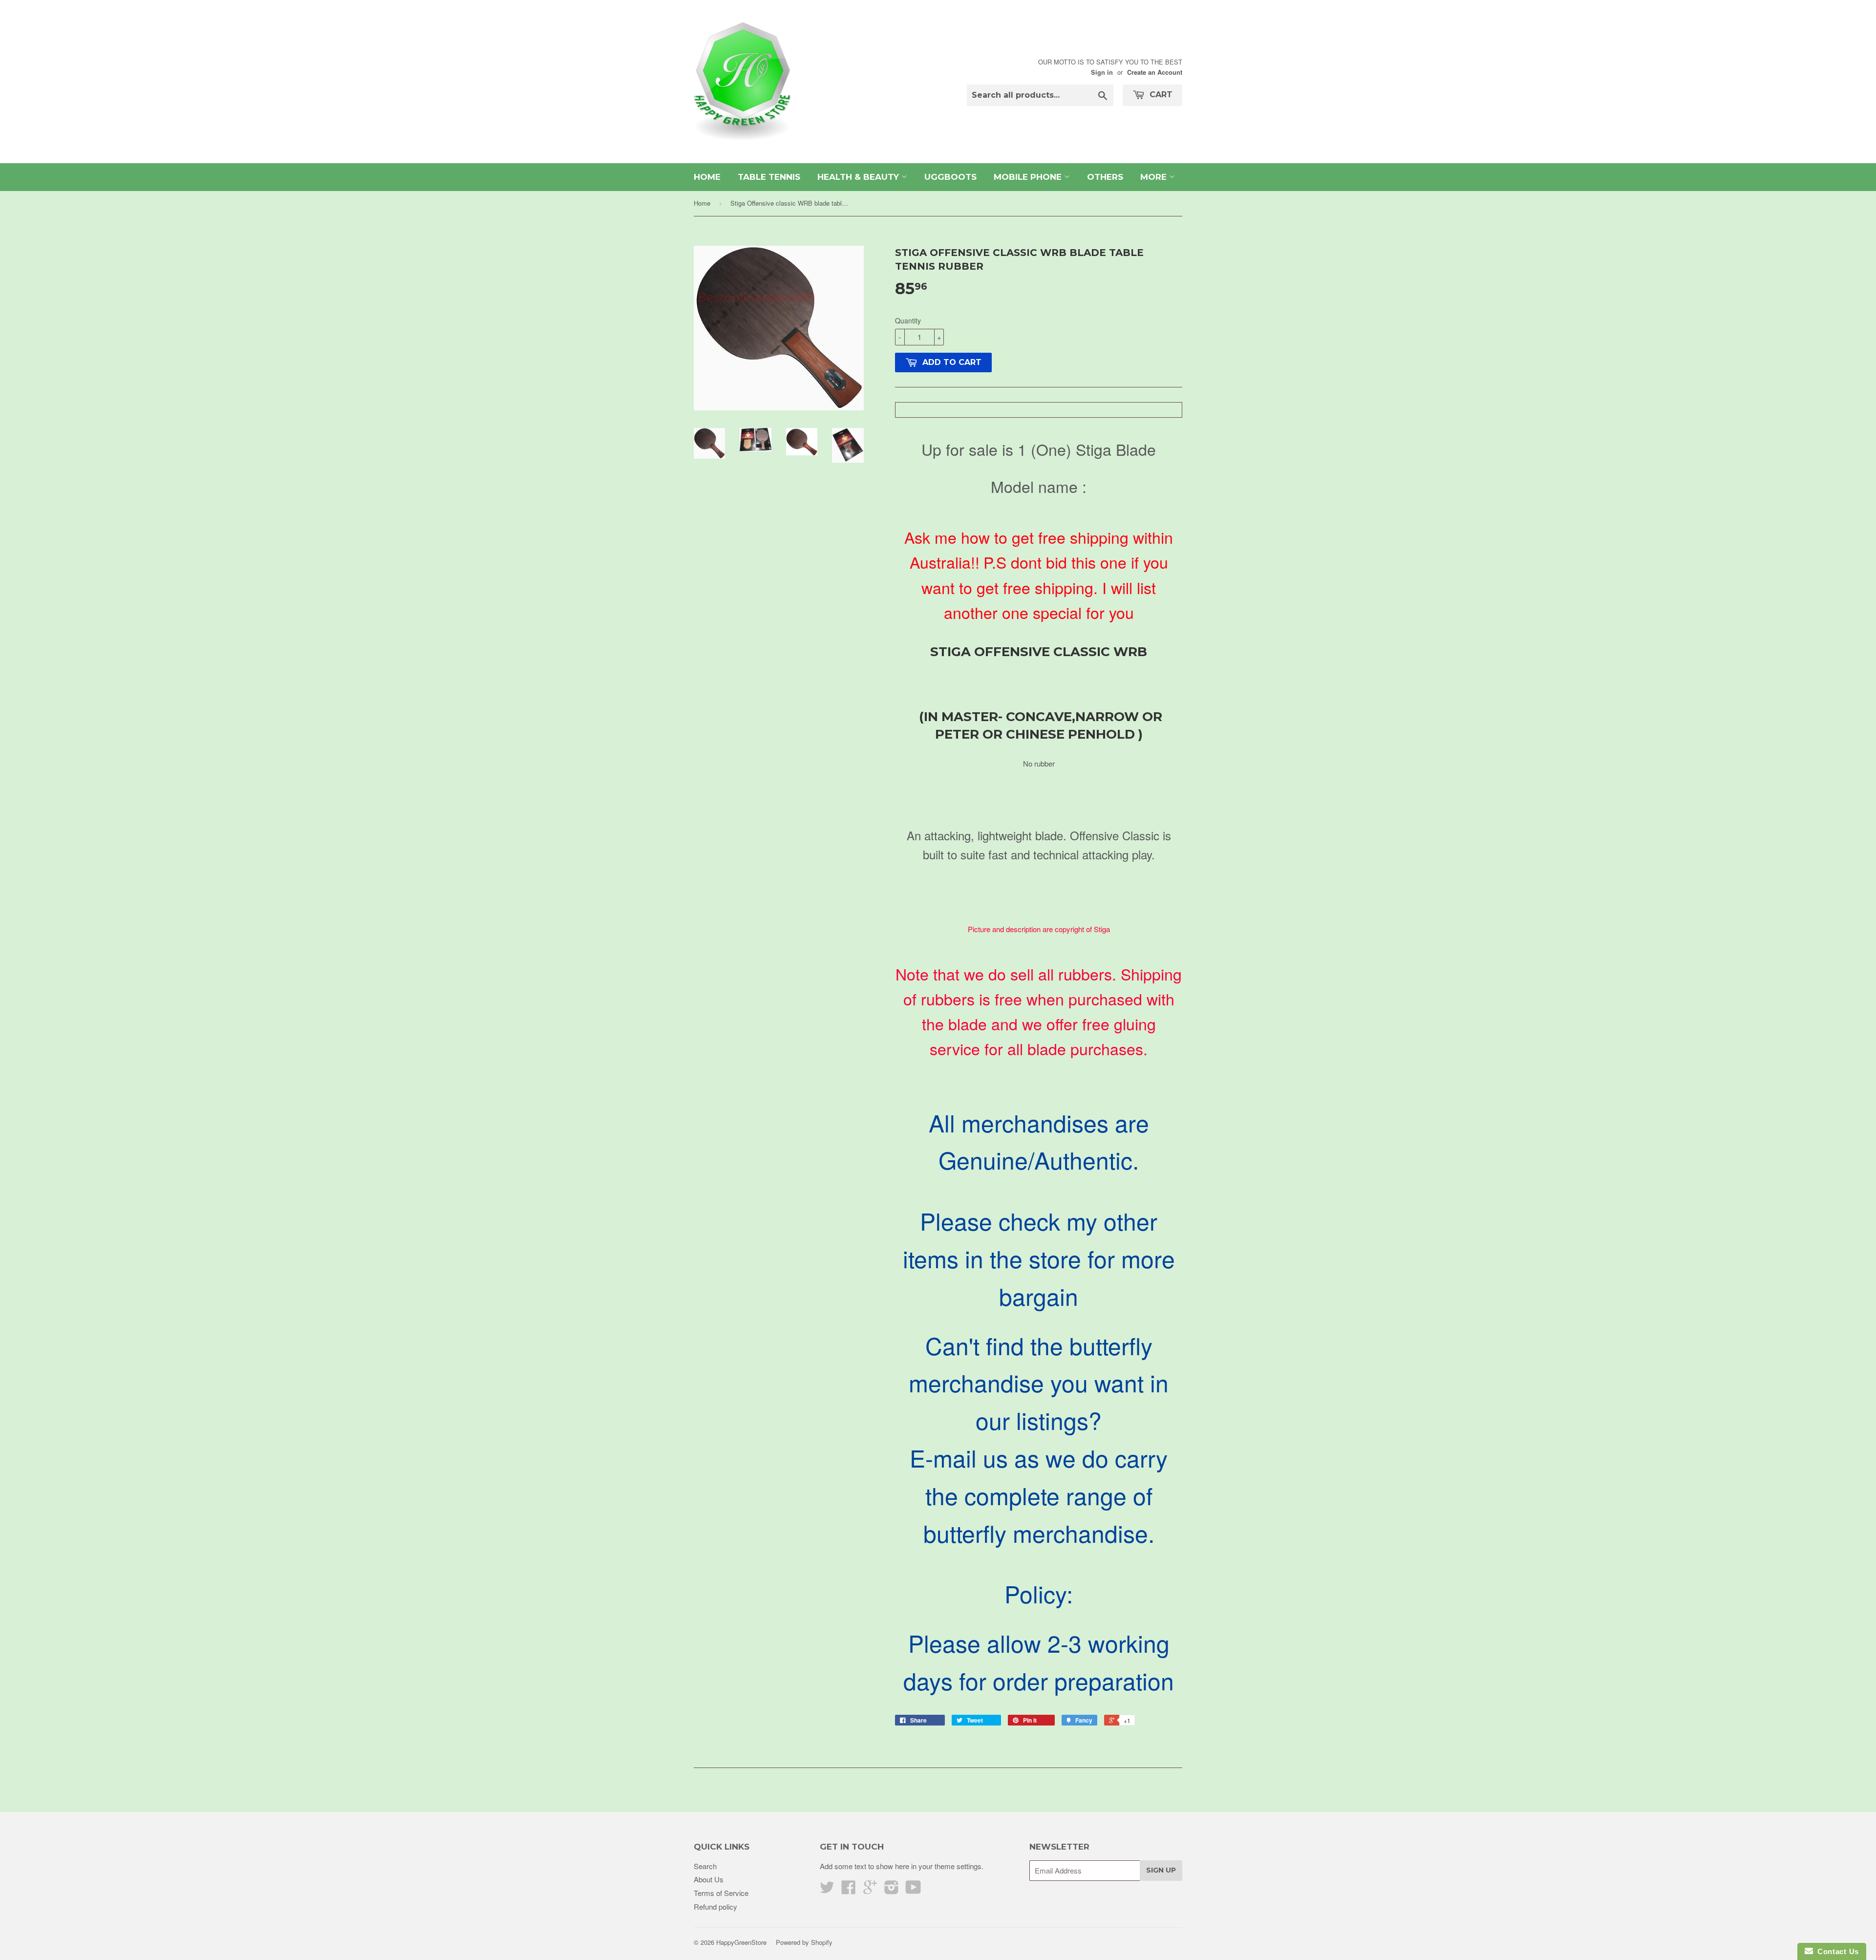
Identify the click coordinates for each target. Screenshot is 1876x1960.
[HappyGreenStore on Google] (870, 1890)
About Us (709, 1879)
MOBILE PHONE (1029, 177)
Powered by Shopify (804, 1942)
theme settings (958, 1866)
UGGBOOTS (950, 177)
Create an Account (1155, 72)
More (1155, 177)
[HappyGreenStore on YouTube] (913, 1890)
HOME (707, 177)
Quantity (908, 320)
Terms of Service (721, 1893)
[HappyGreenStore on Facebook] (849, 1890)
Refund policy (715, 1907)
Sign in (1102, 72)
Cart (1160, 95)
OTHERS (1105, 177)
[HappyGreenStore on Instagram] (892, 1890)
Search (705, 1866)
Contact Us (1836, 1951)
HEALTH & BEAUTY (859, 177)
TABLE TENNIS (769, 177)
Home (702, 203)
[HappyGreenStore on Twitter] (827, 1890)
